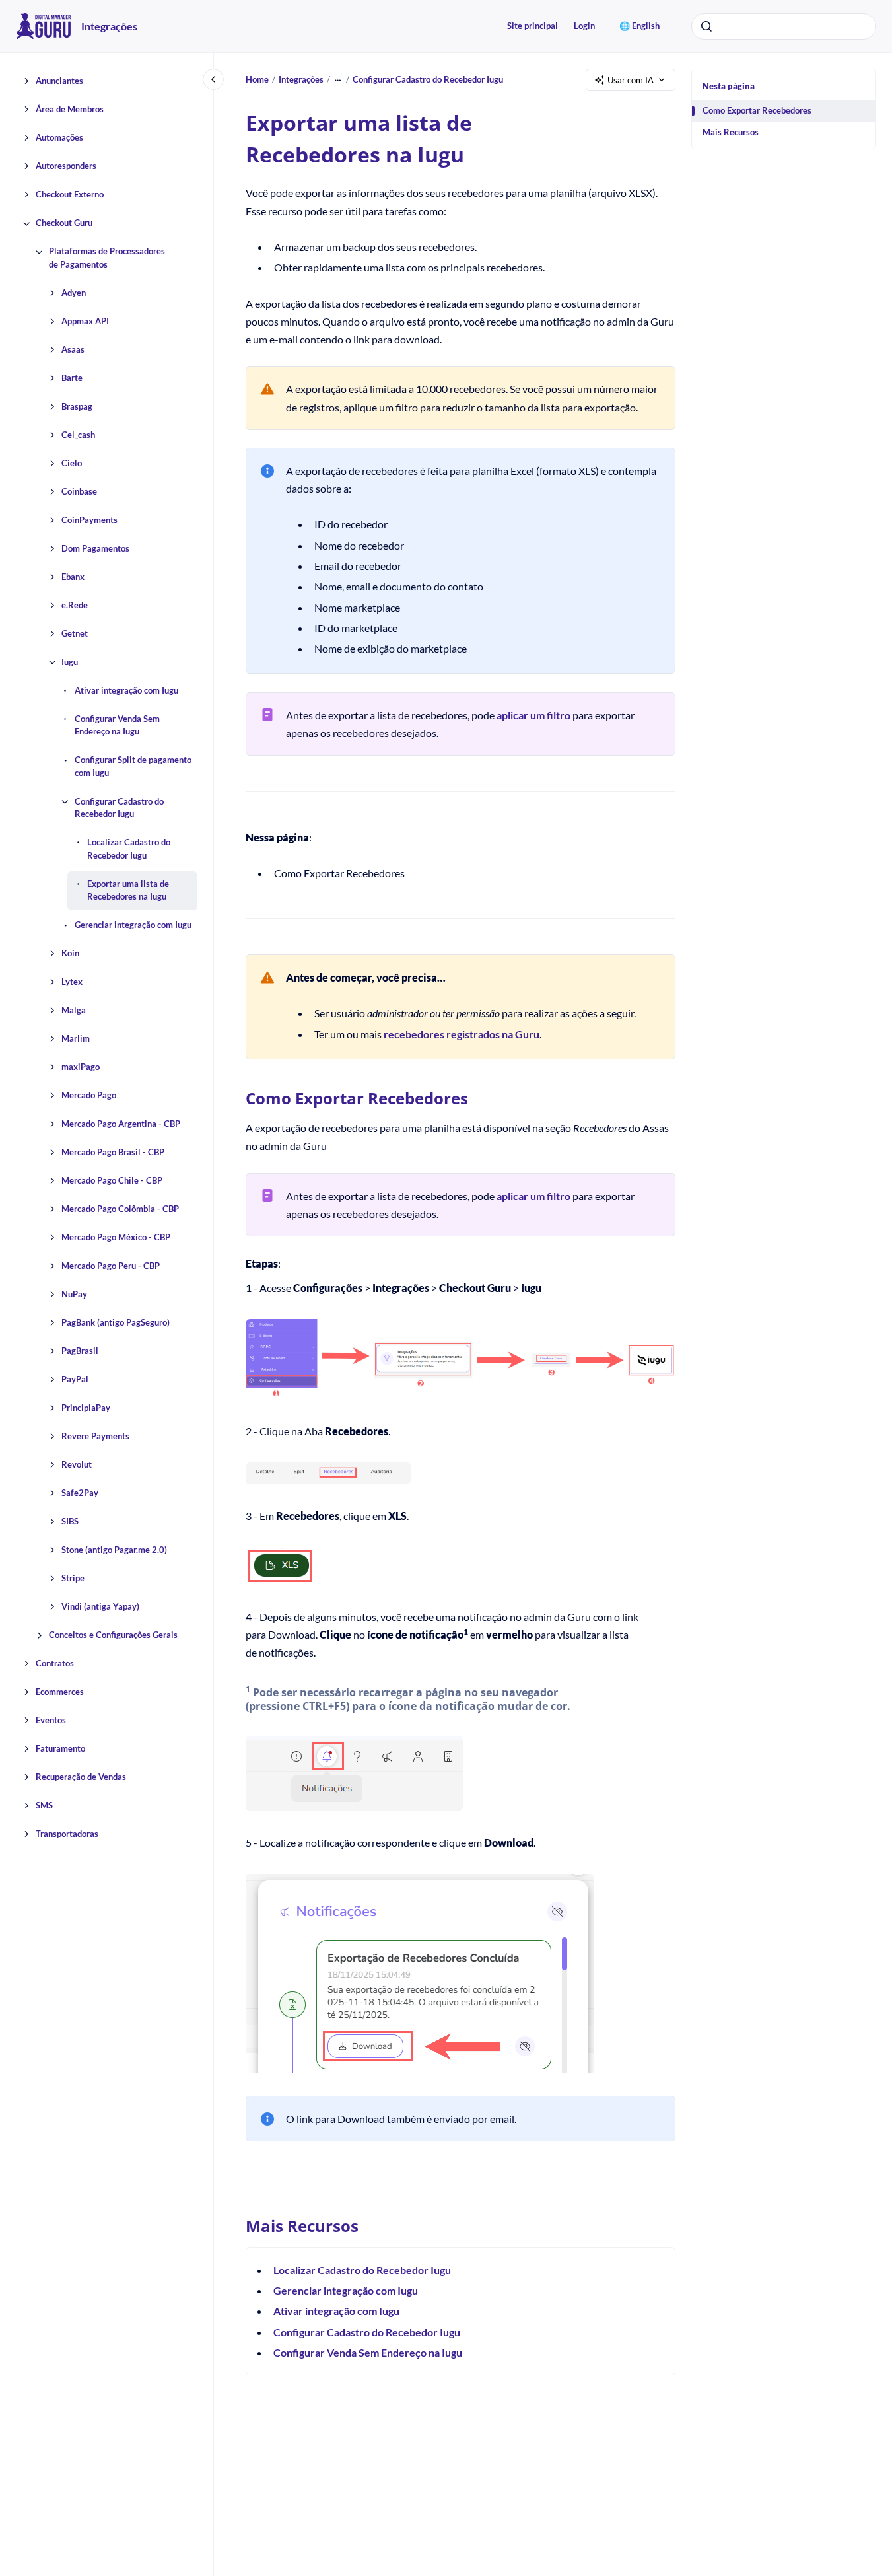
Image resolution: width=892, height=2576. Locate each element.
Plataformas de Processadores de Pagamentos (107, 258)
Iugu (70, 662)
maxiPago (81, 1067)
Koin (70, 954)
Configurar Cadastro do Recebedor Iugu (119, 808)
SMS (44, 1806)
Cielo (72, 463)
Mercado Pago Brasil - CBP (113, 1153)
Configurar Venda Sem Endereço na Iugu (117, 725)
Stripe (73, 1579)
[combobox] (784, 26)
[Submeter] (706, 26)
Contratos (55, 1664)
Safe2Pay (80, 1493)
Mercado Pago (89, 1096)
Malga (74, 1011)
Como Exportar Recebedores (757, 110)
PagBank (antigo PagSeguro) (116, 1323)
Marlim (76, 1039)
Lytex (72, 982)
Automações (59, 138)
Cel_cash (78, 435)
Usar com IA (631, 80)
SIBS (70, 1522)
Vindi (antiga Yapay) (100, 1607)
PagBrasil (80, 1351)
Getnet (75, 633)
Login (584, 26)
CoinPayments (89, 520)
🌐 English (639, 26)
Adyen (74, 293)
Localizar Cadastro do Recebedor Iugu (129, 849)
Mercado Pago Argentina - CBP (121, 1124)
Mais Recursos (731, 132)
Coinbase (79, 491)
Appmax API (85, 321)
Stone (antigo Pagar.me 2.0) (114, 1550)
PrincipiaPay (86, 1408)
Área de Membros (70, 110)
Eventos (51, 1721)
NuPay (74, 1295)
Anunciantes (59, 81)
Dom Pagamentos (95, 548)
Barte (72, 378)
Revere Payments (95, 1437)
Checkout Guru (64, 223)
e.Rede (75, 605)
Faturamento (60, 1749)
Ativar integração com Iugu (126, 690)
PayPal (75, 1380)
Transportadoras (67, 1834)
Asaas (73, 349)
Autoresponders (66, 166)
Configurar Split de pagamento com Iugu (133, 767)
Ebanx (73, 577)
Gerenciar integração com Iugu (133, 925)
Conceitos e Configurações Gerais (113, 1635)
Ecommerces (60, 1692)
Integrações (109, 26)
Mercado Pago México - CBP (116, 1238)
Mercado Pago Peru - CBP (111, 1266)
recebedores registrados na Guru (462, 1034)
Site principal (532, 26)
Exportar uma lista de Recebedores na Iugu (128, 890)
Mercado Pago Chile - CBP (112, 1181)
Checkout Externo (70, 195)
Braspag (77, 406)
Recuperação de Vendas (81, 1777)
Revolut (77, 1465)
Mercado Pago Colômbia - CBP (120, 1209)
